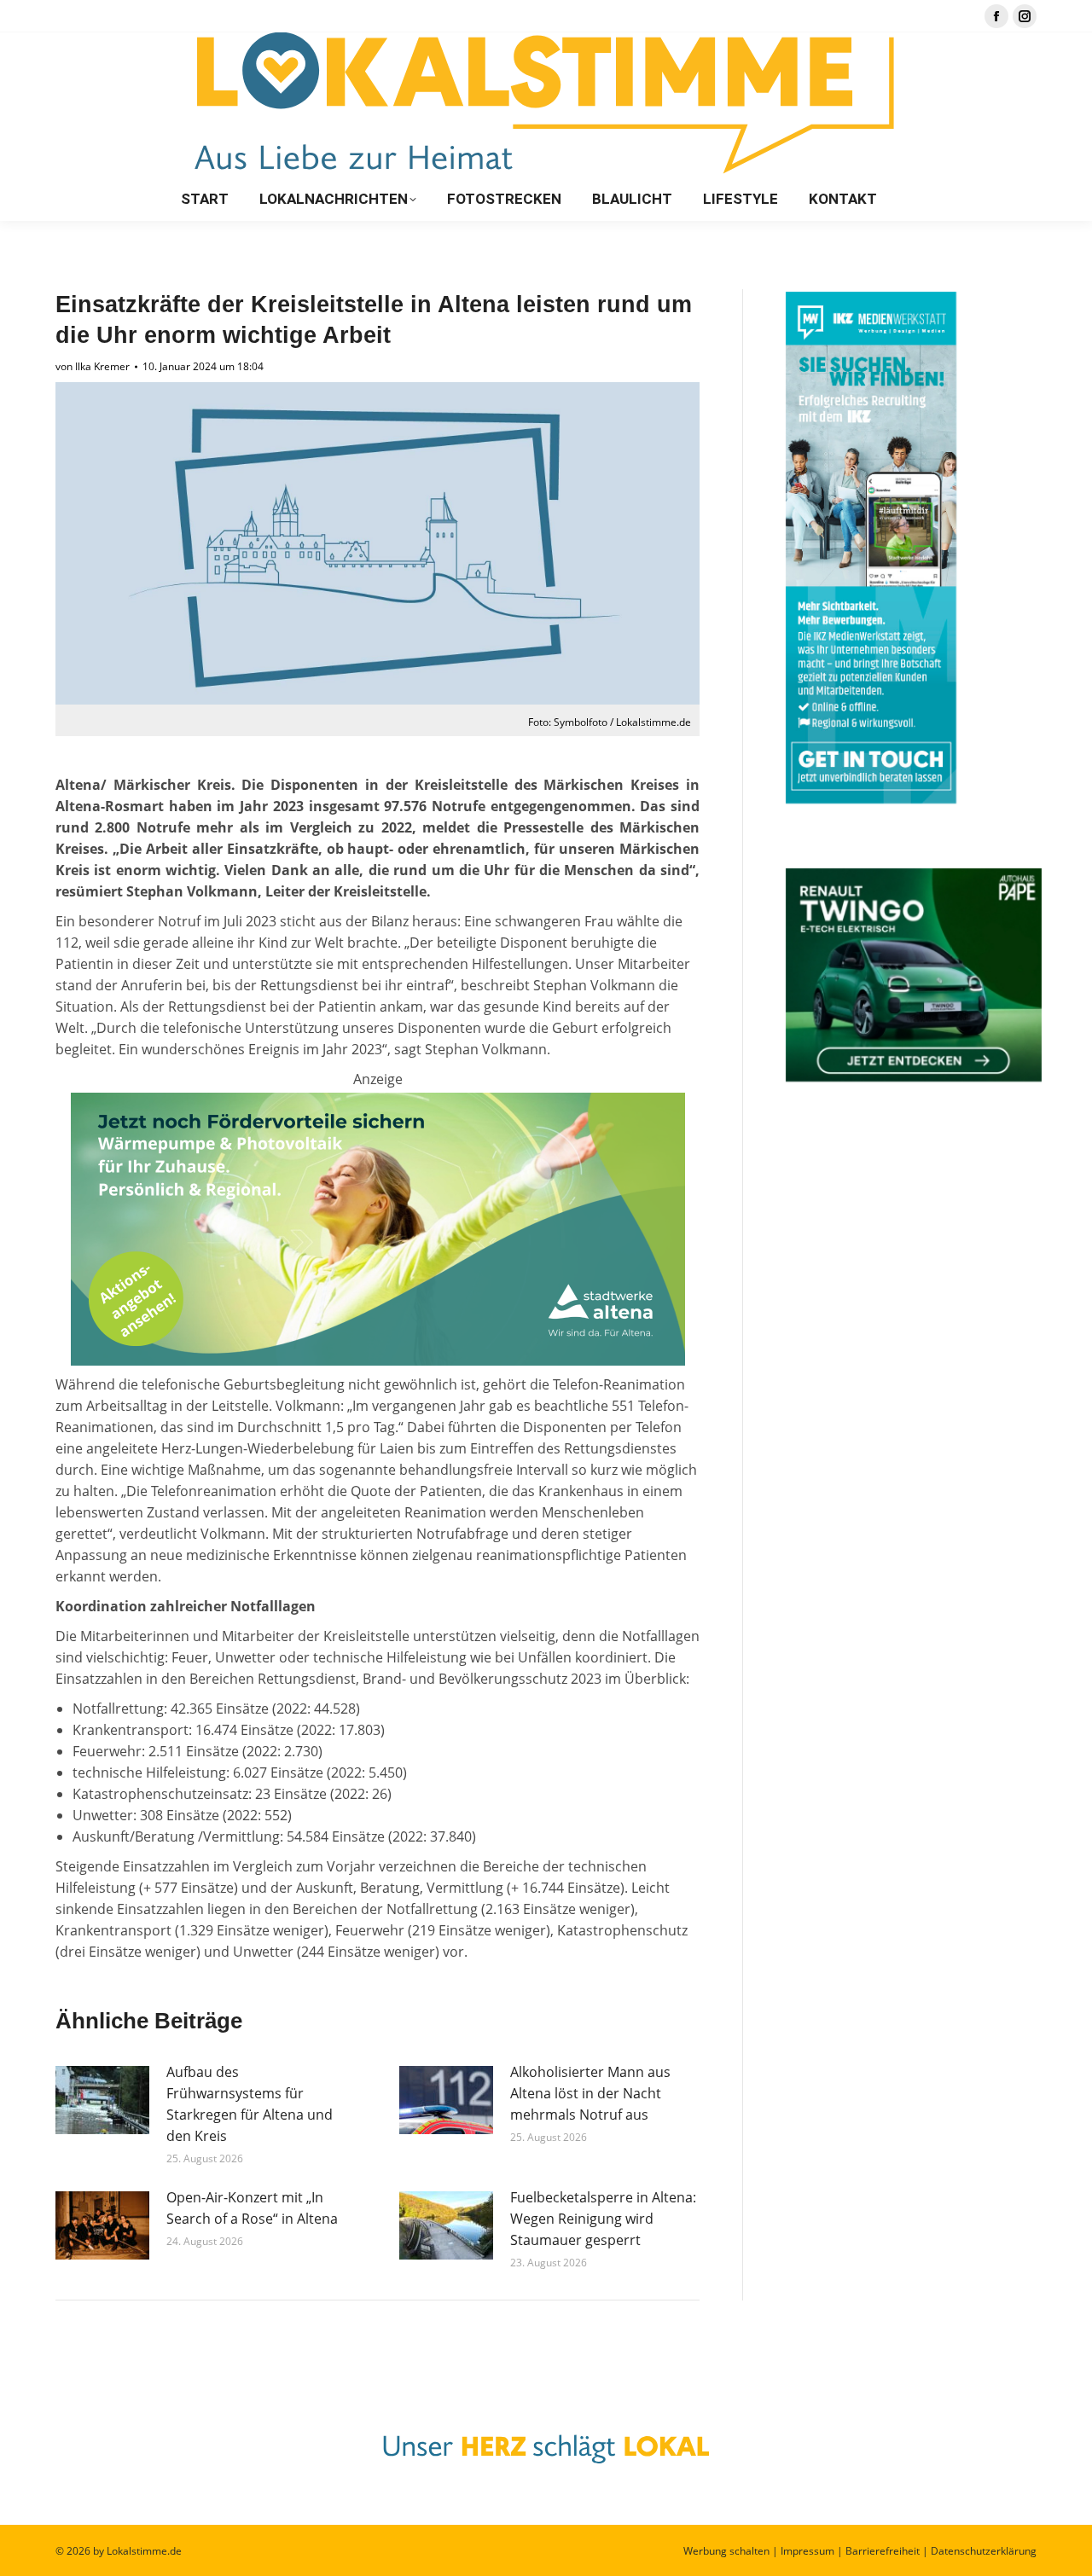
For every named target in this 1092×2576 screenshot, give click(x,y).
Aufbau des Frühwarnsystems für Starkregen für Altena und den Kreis (250, 2104)
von (93, 366)
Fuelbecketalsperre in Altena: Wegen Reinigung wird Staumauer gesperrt (603, 2219)
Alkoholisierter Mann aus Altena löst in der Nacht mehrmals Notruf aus (590, 2093)
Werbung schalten (726, 2551)
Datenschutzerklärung (984, 2551)
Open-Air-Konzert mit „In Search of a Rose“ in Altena (252, 2208)
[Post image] (102, 2100)
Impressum (807, 2551)
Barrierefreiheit (883, 2551)
